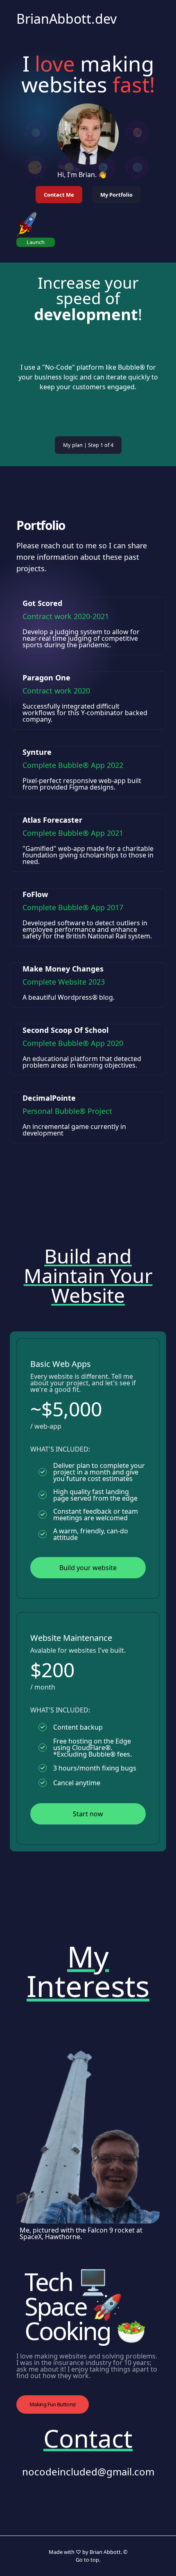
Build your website (88, 1568)
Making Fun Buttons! (53, 2404)
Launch (36, 242)
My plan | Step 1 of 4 (88, 445)
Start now (88, 1814)
